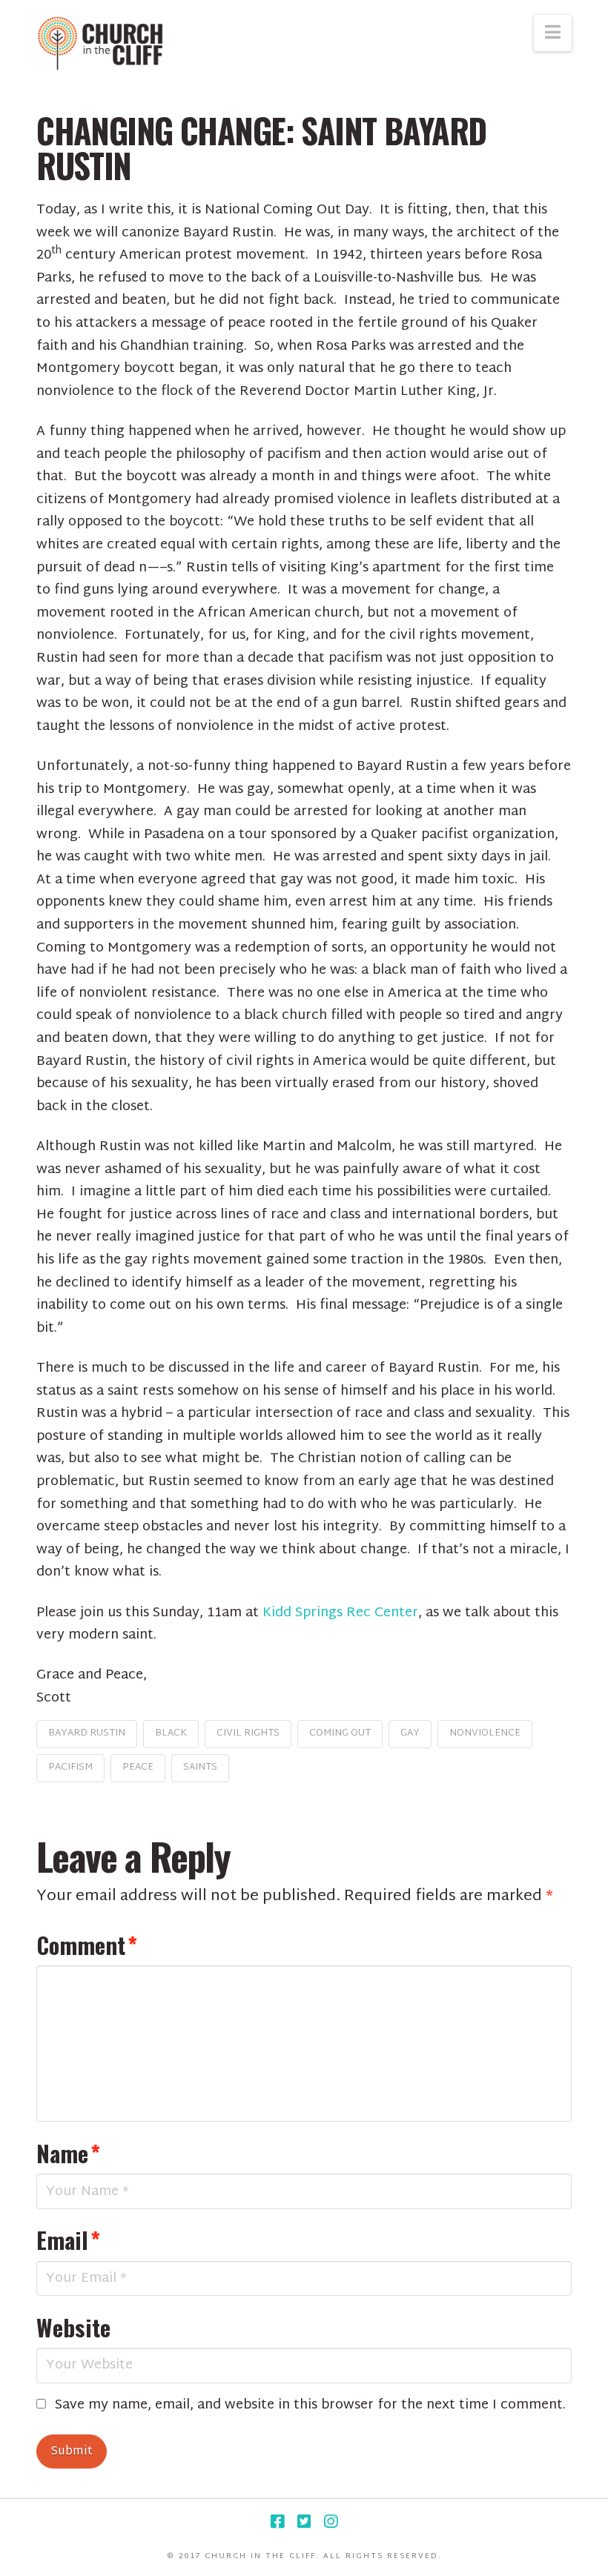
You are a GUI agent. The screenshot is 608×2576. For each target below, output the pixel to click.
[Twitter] (304, 2522)
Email (68, 2240)
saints (200, 1767)
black (171, 1733)
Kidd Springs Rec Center (340, 1613)
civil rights (248, 1733)
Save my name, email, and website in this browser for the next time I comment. (310, 2406)
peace (138, 1767)
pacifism (70, 1767)
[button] (553, 33)
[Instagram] (331, 2522)
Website (73, 2327)
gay (410, 1733)
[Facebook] (277, 2522)
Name (68, 2153)
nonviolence (485, 1733)
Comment (87, 1945)
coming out (340, 1733)
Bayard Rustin (87, 1733)
